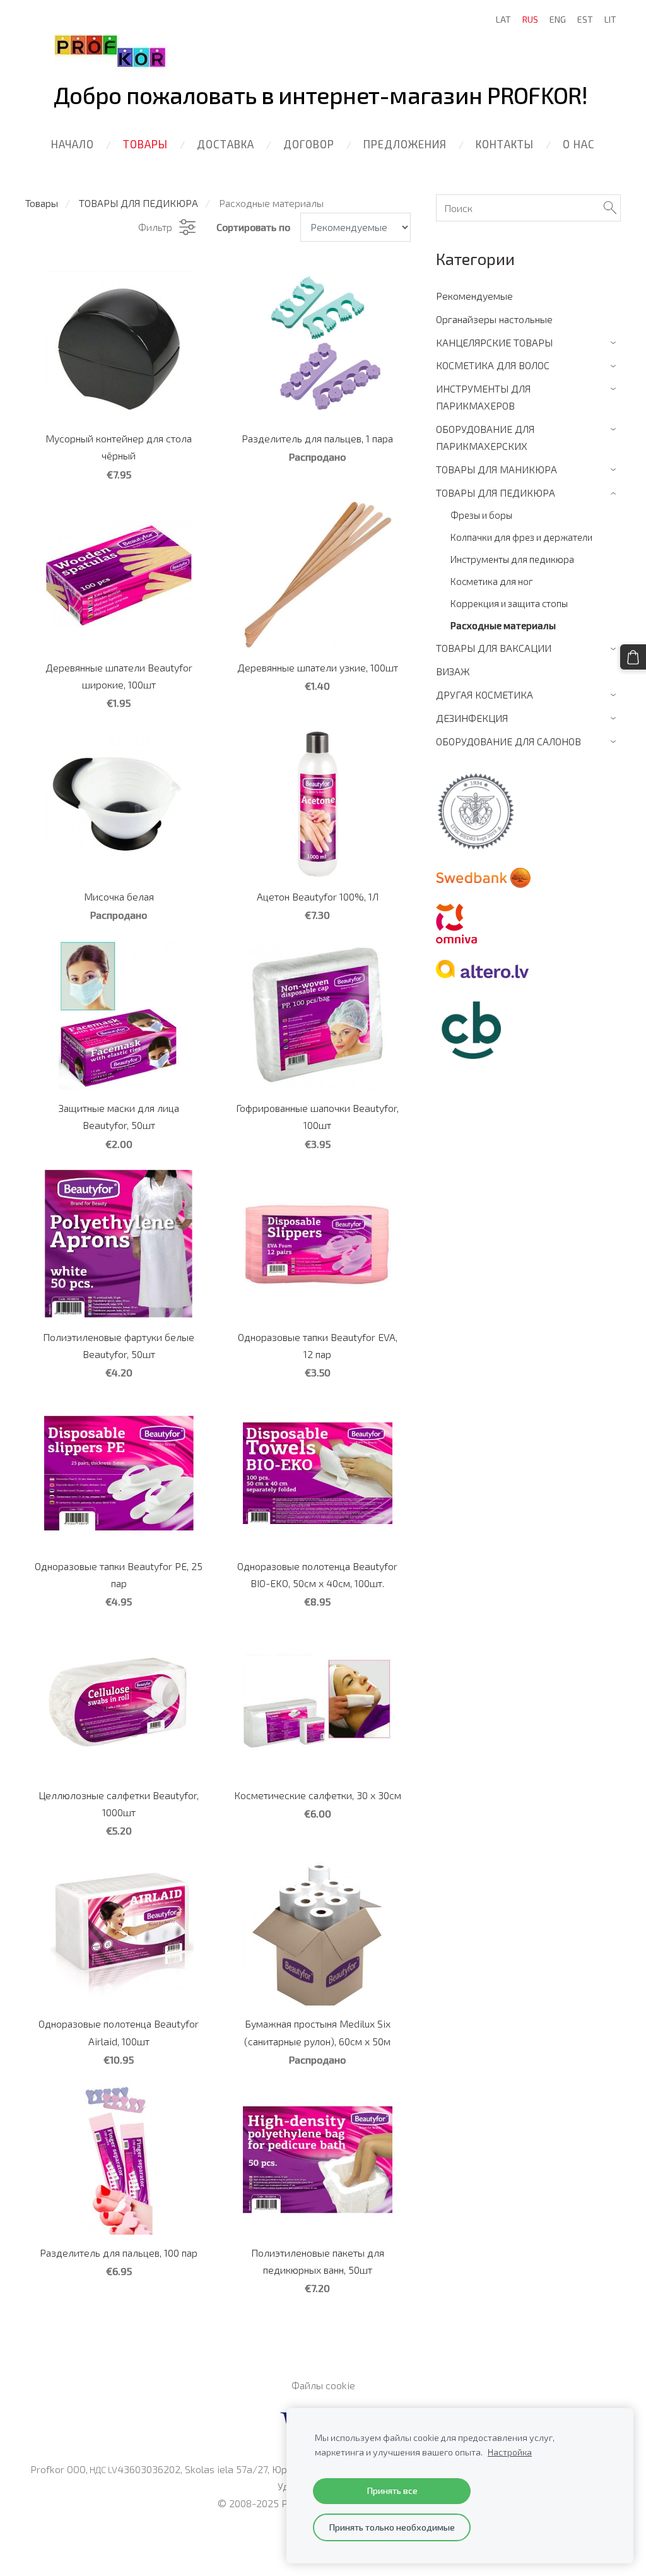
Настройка (510, 2452)
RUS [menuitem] (530, 19)
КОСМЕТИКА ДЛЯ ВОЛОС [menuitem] (493, 365)
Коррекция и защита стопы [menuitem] (509, 603)
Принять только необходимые (392, 2527)
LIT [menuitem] (610, 19)
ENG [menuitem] (558, 19)
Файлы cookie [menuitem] (323, 2385)
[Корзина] (633, 657)
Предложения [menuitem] (405, 144)
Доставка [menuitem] (226, 144)
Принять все (392, 2490)
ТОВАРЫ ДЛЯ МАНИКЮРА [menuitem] (496, 469)
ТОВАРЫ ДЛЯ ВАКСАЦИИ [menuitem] (494, 648)
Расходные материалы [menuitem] (503, 625)
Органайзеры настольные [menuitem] (494, 319)
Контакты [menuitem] (505, 144)
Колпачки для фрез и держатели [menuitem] (521, 537)
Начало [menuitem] (73, 144)
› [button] (615, 343)
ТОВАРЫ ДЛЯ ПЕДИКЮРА (138, 203)
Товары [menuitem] (145, 144)
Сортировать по (253, 227)
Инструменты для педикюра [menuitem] (512, 559)
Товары (42, 203)
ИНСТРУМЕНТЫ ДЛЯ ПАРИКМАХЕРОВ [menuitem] (483, 397)
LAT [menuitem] (503, 19)
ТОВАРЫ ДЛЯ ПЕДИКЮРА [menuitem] (496, 493)
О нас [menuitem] (579, 144)
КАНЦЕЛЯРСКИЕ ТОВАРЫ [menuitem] (494, 342)
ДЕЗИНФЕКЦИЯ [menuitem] (472, 718)
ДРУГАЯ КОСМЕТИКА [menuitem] (484, 694)
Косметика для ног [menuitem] (492, 581)
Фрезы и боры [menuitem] (481, 515)
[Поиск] (610, 208)
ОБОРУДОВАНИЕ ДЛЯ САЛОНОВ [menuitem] (508, 741)
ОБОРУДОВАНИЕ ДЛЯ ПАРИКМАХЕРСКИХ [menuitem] (485, 437)
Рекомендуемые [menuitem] (474, 296)
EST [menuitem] (585, 19)
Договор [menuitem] (309, 144)
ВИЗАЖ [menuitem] (453, 671)
